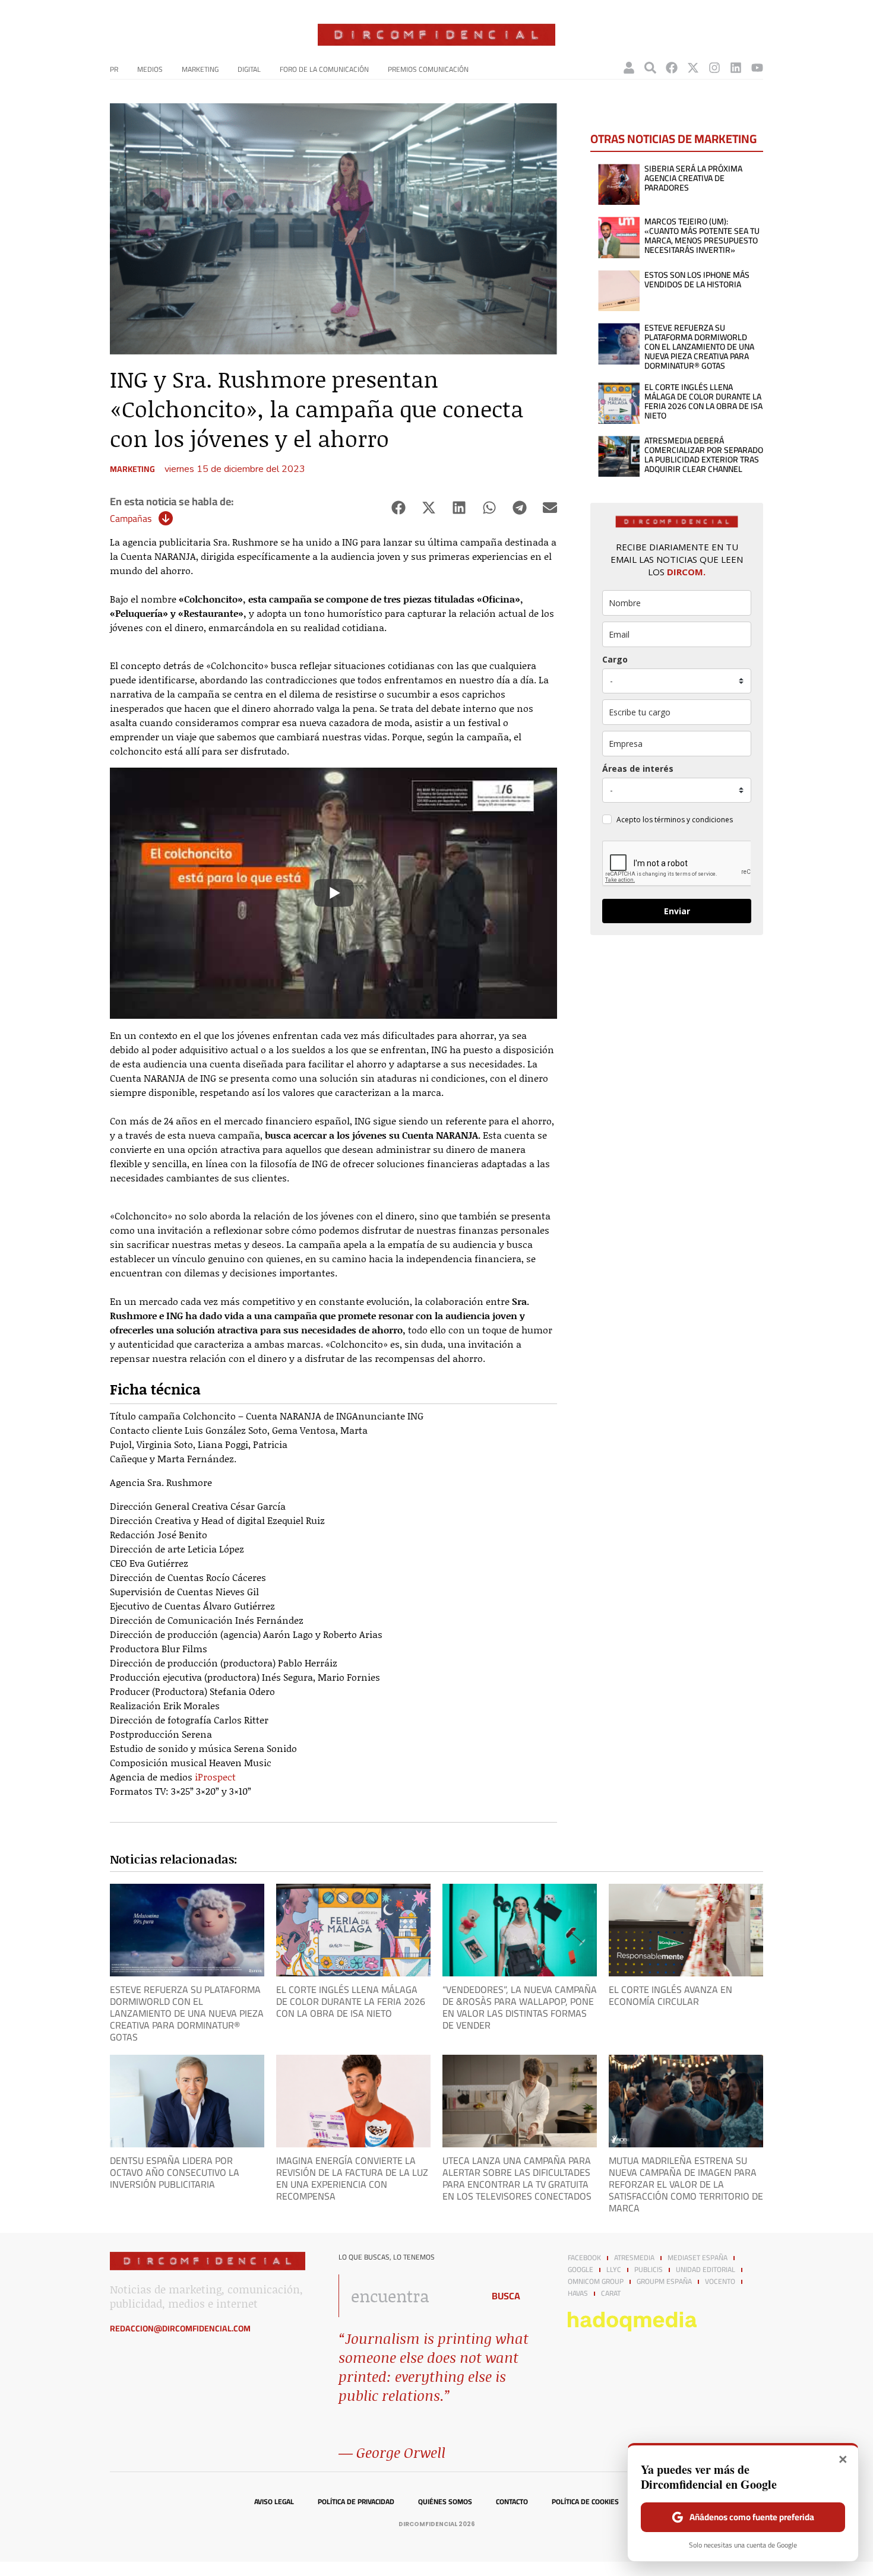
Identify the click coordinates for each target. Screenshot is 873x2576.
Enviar (677, 911)
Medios (150, 69)
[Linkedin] (736, 68)
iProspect (214, 1777)
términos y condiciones (694, 820)
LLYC (614, 2270)
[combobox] (408, 2296)
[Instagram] (714, 68)
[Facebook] (672, 68)
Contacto (512, 2502)
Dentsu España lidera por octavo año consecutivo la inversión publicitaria (175, 2172)
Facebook (584, 2258)
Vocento (720, 2282)
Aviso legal (274, 2502)
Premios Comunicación (428, 69)
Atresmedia (634, 2258)
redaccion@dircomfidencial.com (180, 2328)
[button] (398, 508)
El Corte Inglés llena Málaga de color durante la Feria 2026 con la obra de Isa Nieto (703, 401)
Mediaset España (698, 2258)
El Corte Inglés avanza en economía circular (670, 1995)
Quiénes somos (445, 2502)
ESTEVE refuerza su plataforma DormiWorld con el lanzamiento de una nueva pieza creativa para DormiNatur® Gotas (699, 347)
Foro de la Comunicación (324, 69)
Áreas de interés (638, 769)
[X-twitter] (693, 68)
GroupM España (664, 2282)
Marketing (200, 69)
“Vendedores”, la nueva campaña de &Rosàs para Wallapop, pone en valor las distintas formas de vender (520, 2007)
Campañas (131, 518)
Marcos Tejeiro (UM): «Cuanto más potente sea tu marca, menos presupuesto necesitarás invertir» (702, 236)
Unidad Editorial (706, 2270)
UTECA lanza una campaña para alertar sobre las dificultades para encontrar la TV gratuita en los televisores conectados (517, 2178)
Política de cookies (585, 2502)
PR (114, 69)
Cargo (615, 659)
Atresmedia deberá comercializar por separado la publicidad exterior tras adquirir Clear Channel (704, 455)
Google (581, 2270)
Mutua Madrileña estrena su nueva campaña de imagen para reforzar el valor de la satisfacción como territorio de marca (686, 2184)
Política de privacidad (356, 2502)
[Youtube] (757, 68)
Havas (578, 2293)
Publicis (649, 2270)
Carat (611, 2293)
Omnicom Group (596, 2282)
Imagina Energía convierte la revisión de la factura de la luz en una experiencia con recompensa (352, 2178)
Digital (249, 69)
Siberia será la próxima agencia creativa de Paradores (693, 178)
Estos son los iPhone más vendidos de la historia (697, 280)
